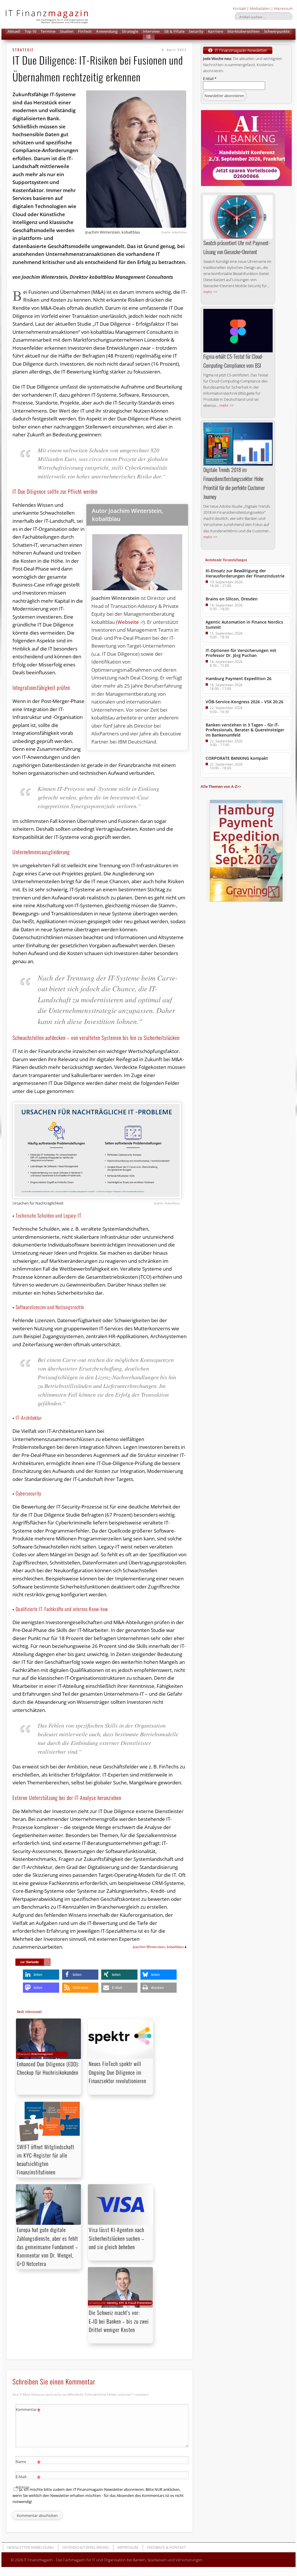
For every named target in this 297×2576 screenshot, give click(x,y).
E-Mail (210, 79)
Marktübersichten (243, 31)
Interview (151, 31)
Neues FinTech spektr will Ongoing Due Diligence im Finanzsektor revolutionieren (117, 2072)
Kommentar (28, 2410)
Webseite (128, 622)
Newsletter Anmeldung (30, 2547)
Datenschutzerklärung (86, 2547)
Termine (48, 31)
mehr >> (210, 292)
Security (196, 31)
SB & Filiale (174, 31)
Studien (67, 31)
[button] (149, 37)
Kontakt (239, 8)
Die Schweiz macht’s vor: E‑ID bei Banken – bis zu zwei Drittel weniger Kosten (119, 2321)
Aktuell (14, 31)
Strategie (130, 31)
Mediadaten (260, 8)
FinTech (85, 31)
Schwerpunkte (277, 31)
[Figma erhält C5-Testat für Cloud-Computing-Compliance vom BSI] (238, 331)
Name (28, 2462)
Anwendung (107, 31)
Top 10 (30, 31)
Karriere (215, 31)
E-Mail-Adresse (28, 2481)
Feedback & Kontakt (166, 2547)
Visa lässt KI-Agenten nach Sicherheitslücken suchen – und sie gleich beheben (116, 2238)
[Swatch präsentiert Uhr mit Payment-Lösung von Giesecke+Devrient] (238, 217)
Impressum (283, 8)
